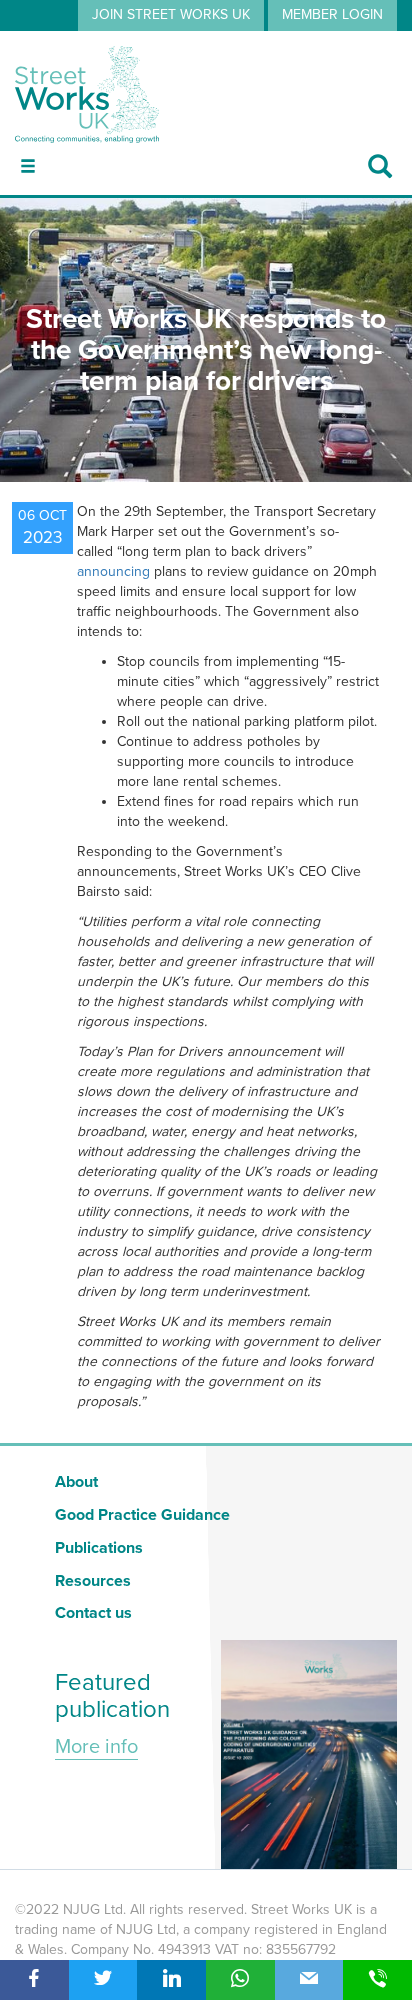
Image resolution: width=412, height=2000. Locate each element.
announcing (113, 571)
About (76, 1482)
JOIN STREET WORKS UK (171, 14)
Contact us (93, 1613)
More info (96, 1747)
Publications (99, 1548)
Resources (93, 1581)
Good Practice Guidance (142, 1515)
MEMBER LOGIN (332, 14)
